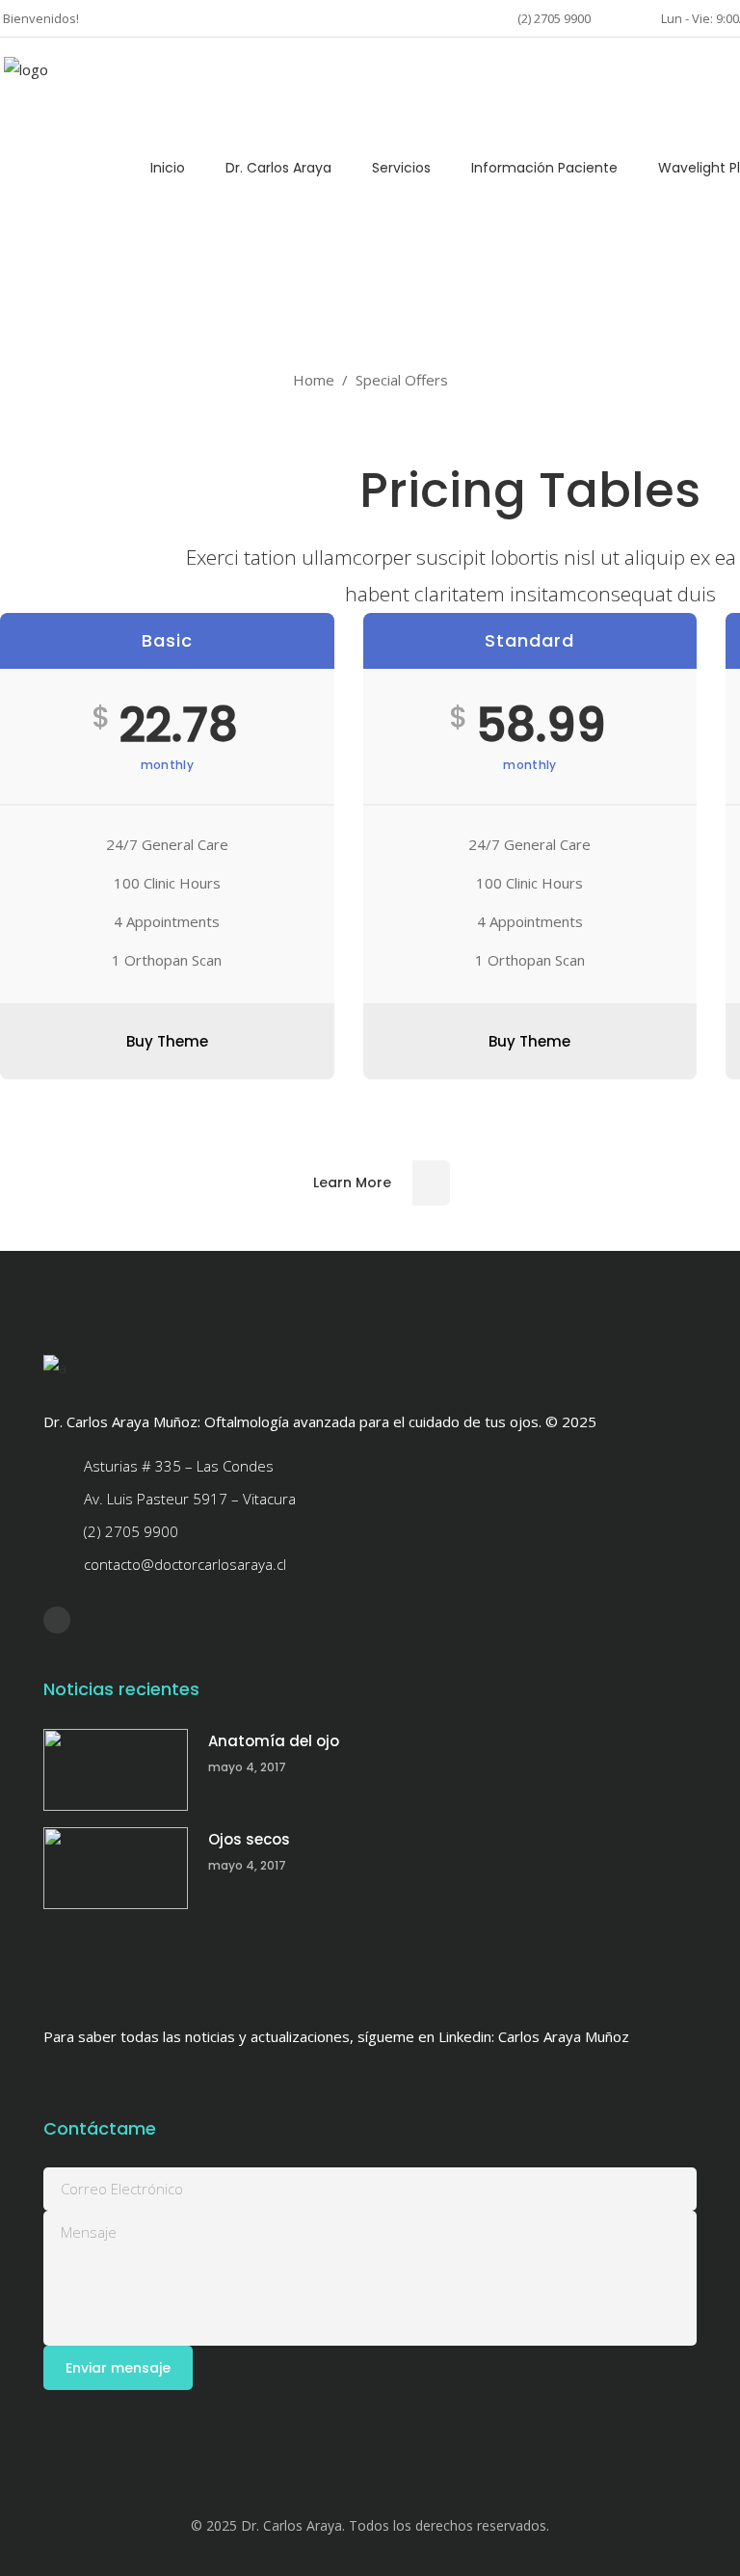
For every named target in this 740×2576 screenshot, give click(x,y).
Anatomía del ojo (274, 1741)
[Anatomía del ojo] (116, 1770)
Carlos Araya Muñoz (564, 2036)
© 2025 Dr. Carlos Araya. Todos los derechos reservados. (370, 2525)
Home (314, 380)
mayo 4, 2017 (247, 1767)
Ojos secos (249, 1839)
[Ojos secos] (116, 1868)
